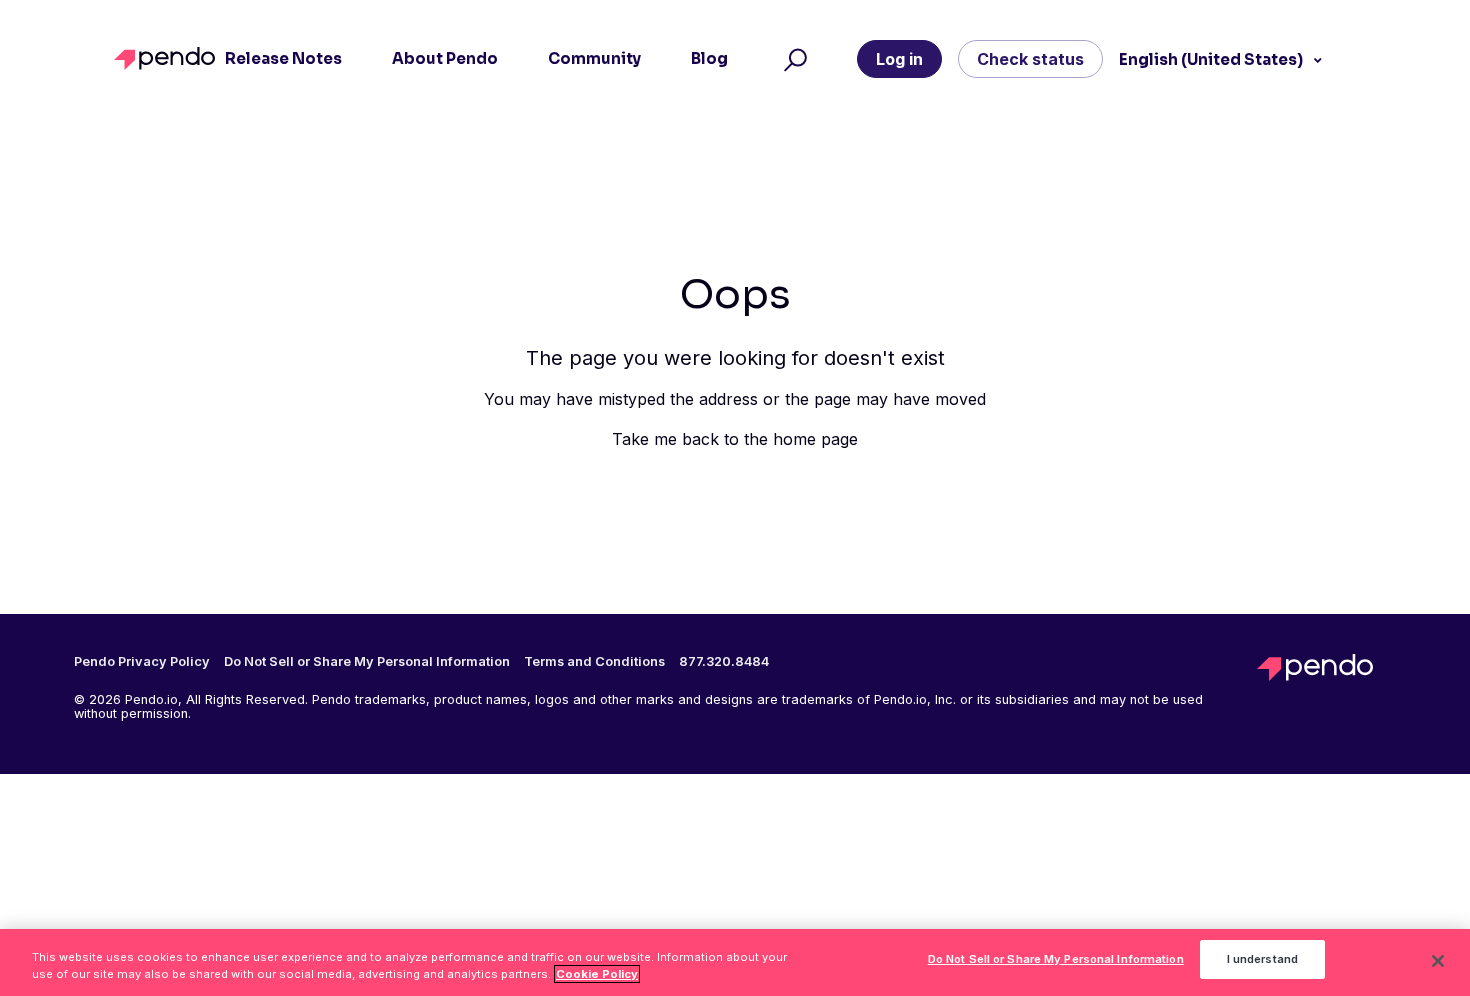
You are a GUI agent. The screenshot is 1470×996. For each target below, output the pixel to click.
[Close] (1438, 961)
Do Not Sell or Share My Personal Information (1056, 960)
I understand (1262, 960)
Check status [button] (1030, 59)
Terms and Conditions (594, 662)
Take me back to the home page (735, 439)
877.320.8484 (724, 662)
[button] (792, 59)
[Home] (169, 58)
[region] (735, 962)
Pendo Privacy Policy (142, 662)
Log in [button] (899, 59)
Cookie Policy (597, 974)
